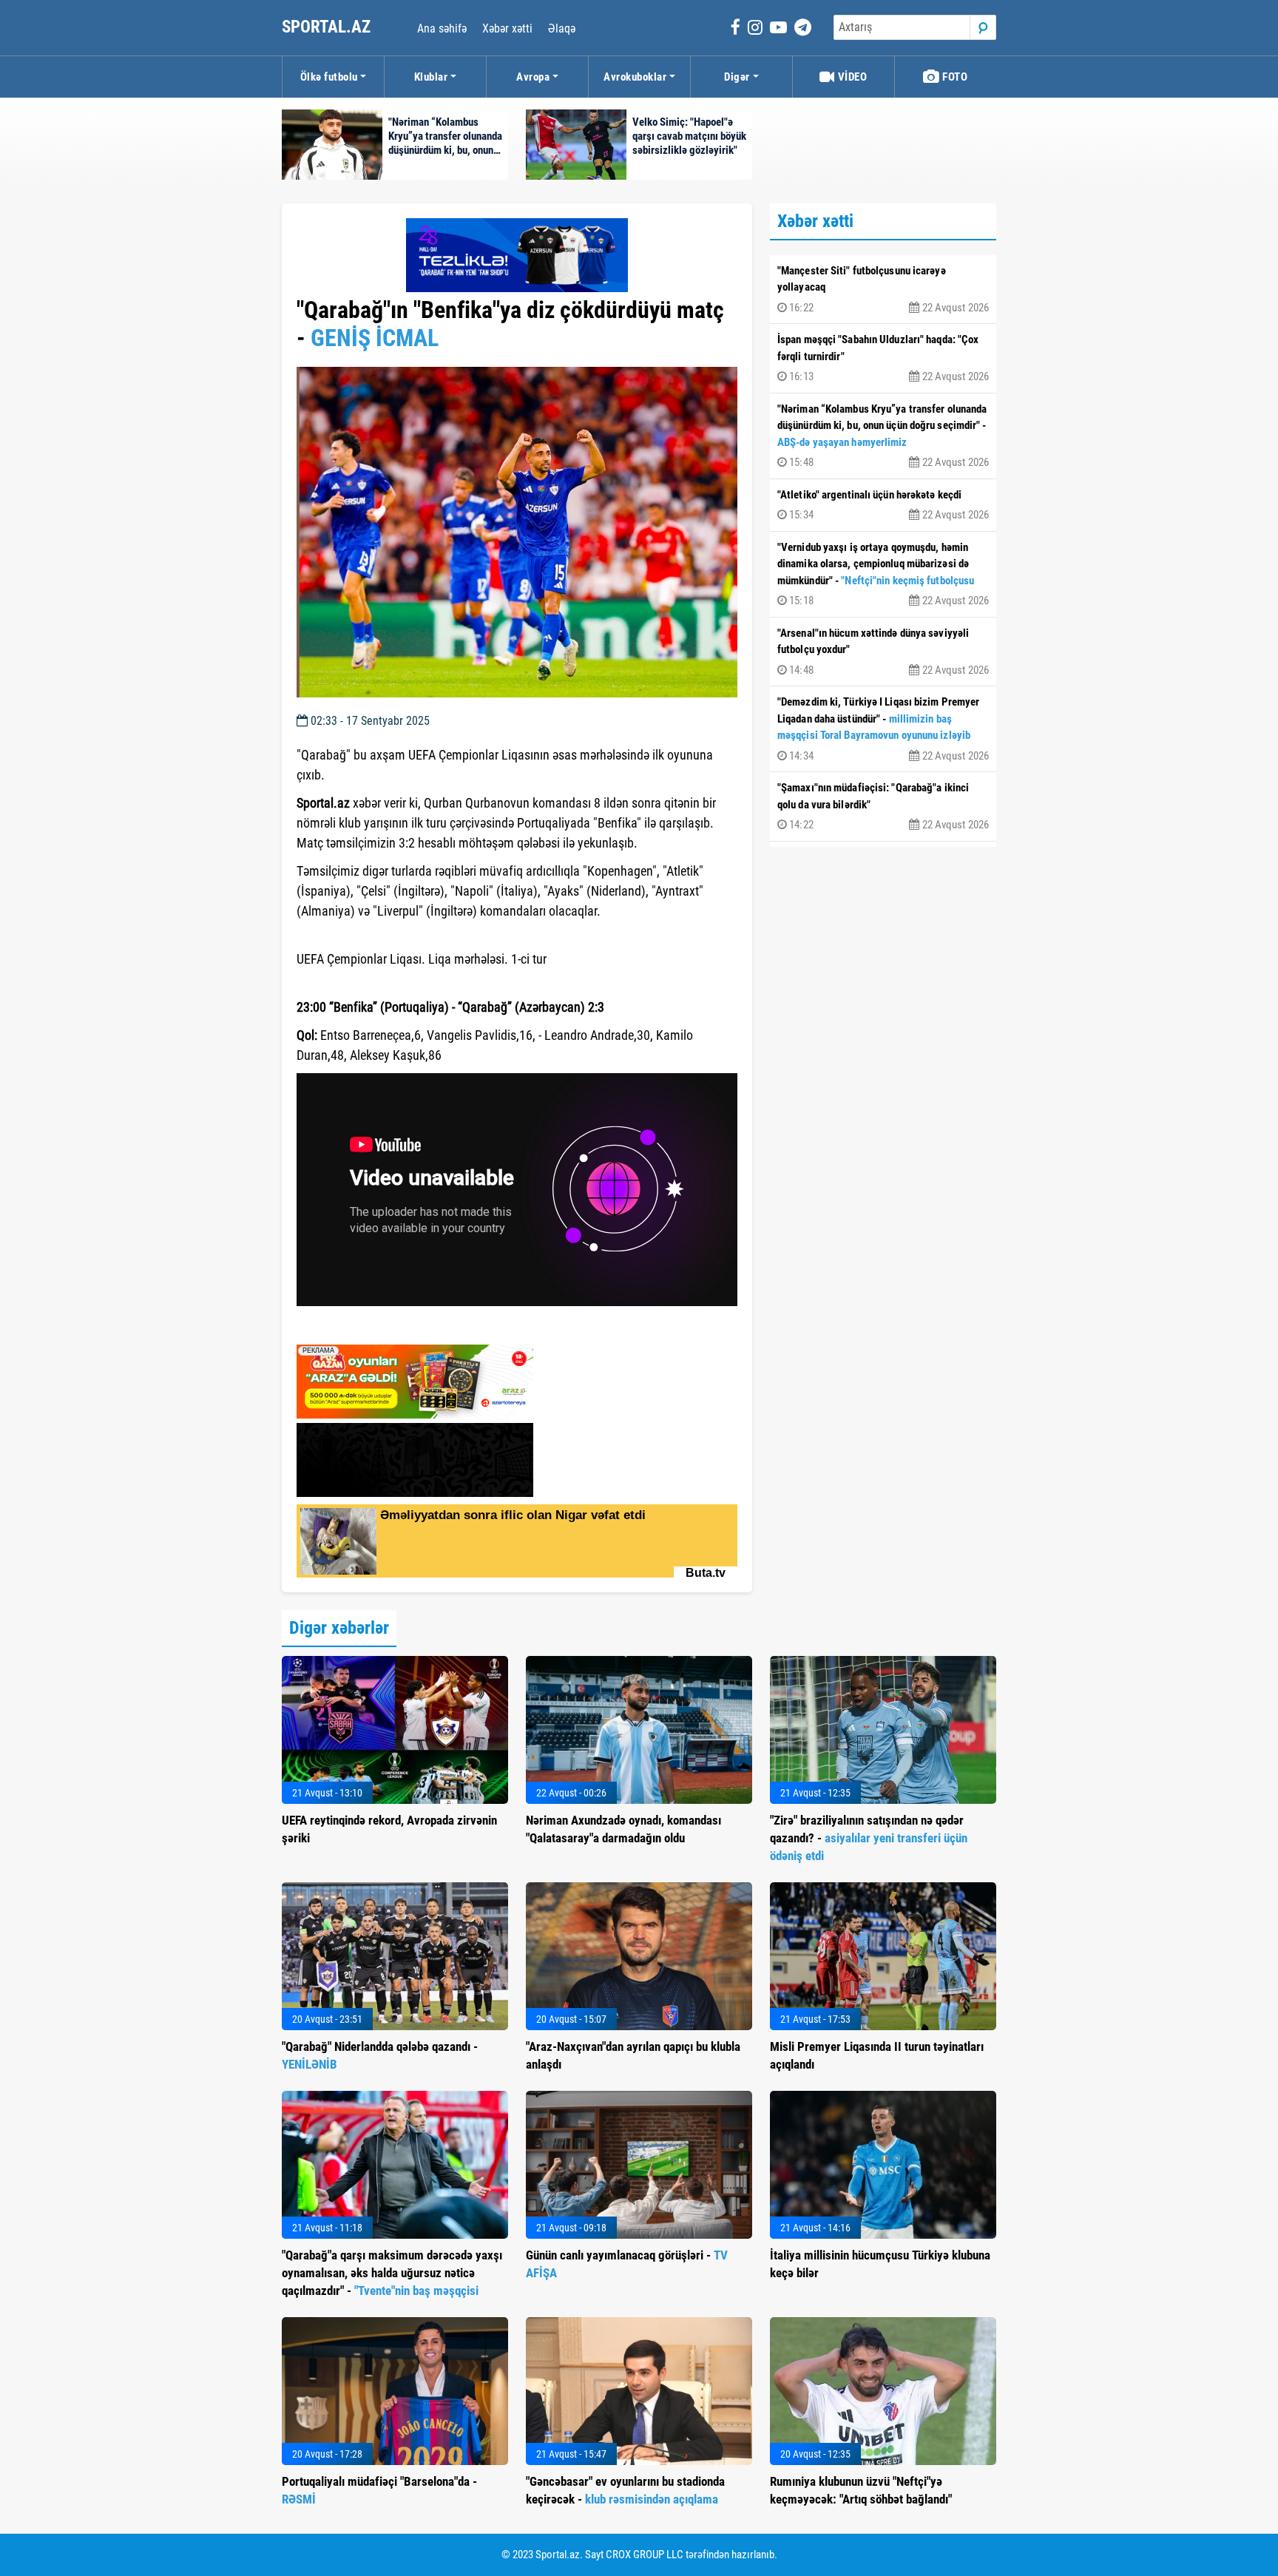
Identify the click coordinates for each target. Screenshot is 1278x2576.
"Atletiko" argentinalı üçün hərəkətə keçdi (883, 505)
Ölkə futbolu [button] (329, 77)
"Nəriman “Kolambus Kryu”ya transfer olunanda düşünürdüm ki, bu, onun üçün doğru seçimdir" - (883, 436)
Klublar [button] (431, 77)
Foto (954, 77)
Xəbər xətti (507, 28)
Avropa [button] (533, 77)
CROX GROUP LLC (645, 2555)
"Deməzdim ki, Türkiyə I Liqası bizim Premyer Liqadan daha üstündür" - (883, 729)
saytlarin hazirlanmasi (357, 1328)
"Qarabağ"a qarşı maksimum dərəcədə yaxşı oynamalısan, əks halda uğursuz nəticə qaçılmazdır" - (392, 2273)
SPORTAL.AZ (328, 27)
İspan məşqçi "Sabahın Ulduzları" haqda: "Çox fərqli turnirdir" (883, 358)
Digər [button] (737, 77)
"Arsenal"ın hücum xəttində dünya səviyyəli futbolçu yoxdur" (883, 652)
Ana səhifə (442, 28)
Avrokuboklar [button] (635, 77)
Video (851, 77)
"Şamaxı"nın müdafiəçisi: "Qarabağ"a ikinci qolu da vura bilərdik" (883, 806)
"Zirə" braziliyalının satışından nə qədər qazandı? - (869, 1838)
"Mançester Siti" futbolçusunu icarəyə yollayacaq (883, 289)
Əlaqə (562, 28)
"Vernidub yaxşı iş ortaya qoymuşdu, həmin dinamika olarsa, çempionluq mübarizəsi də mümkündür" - (883, 574)
